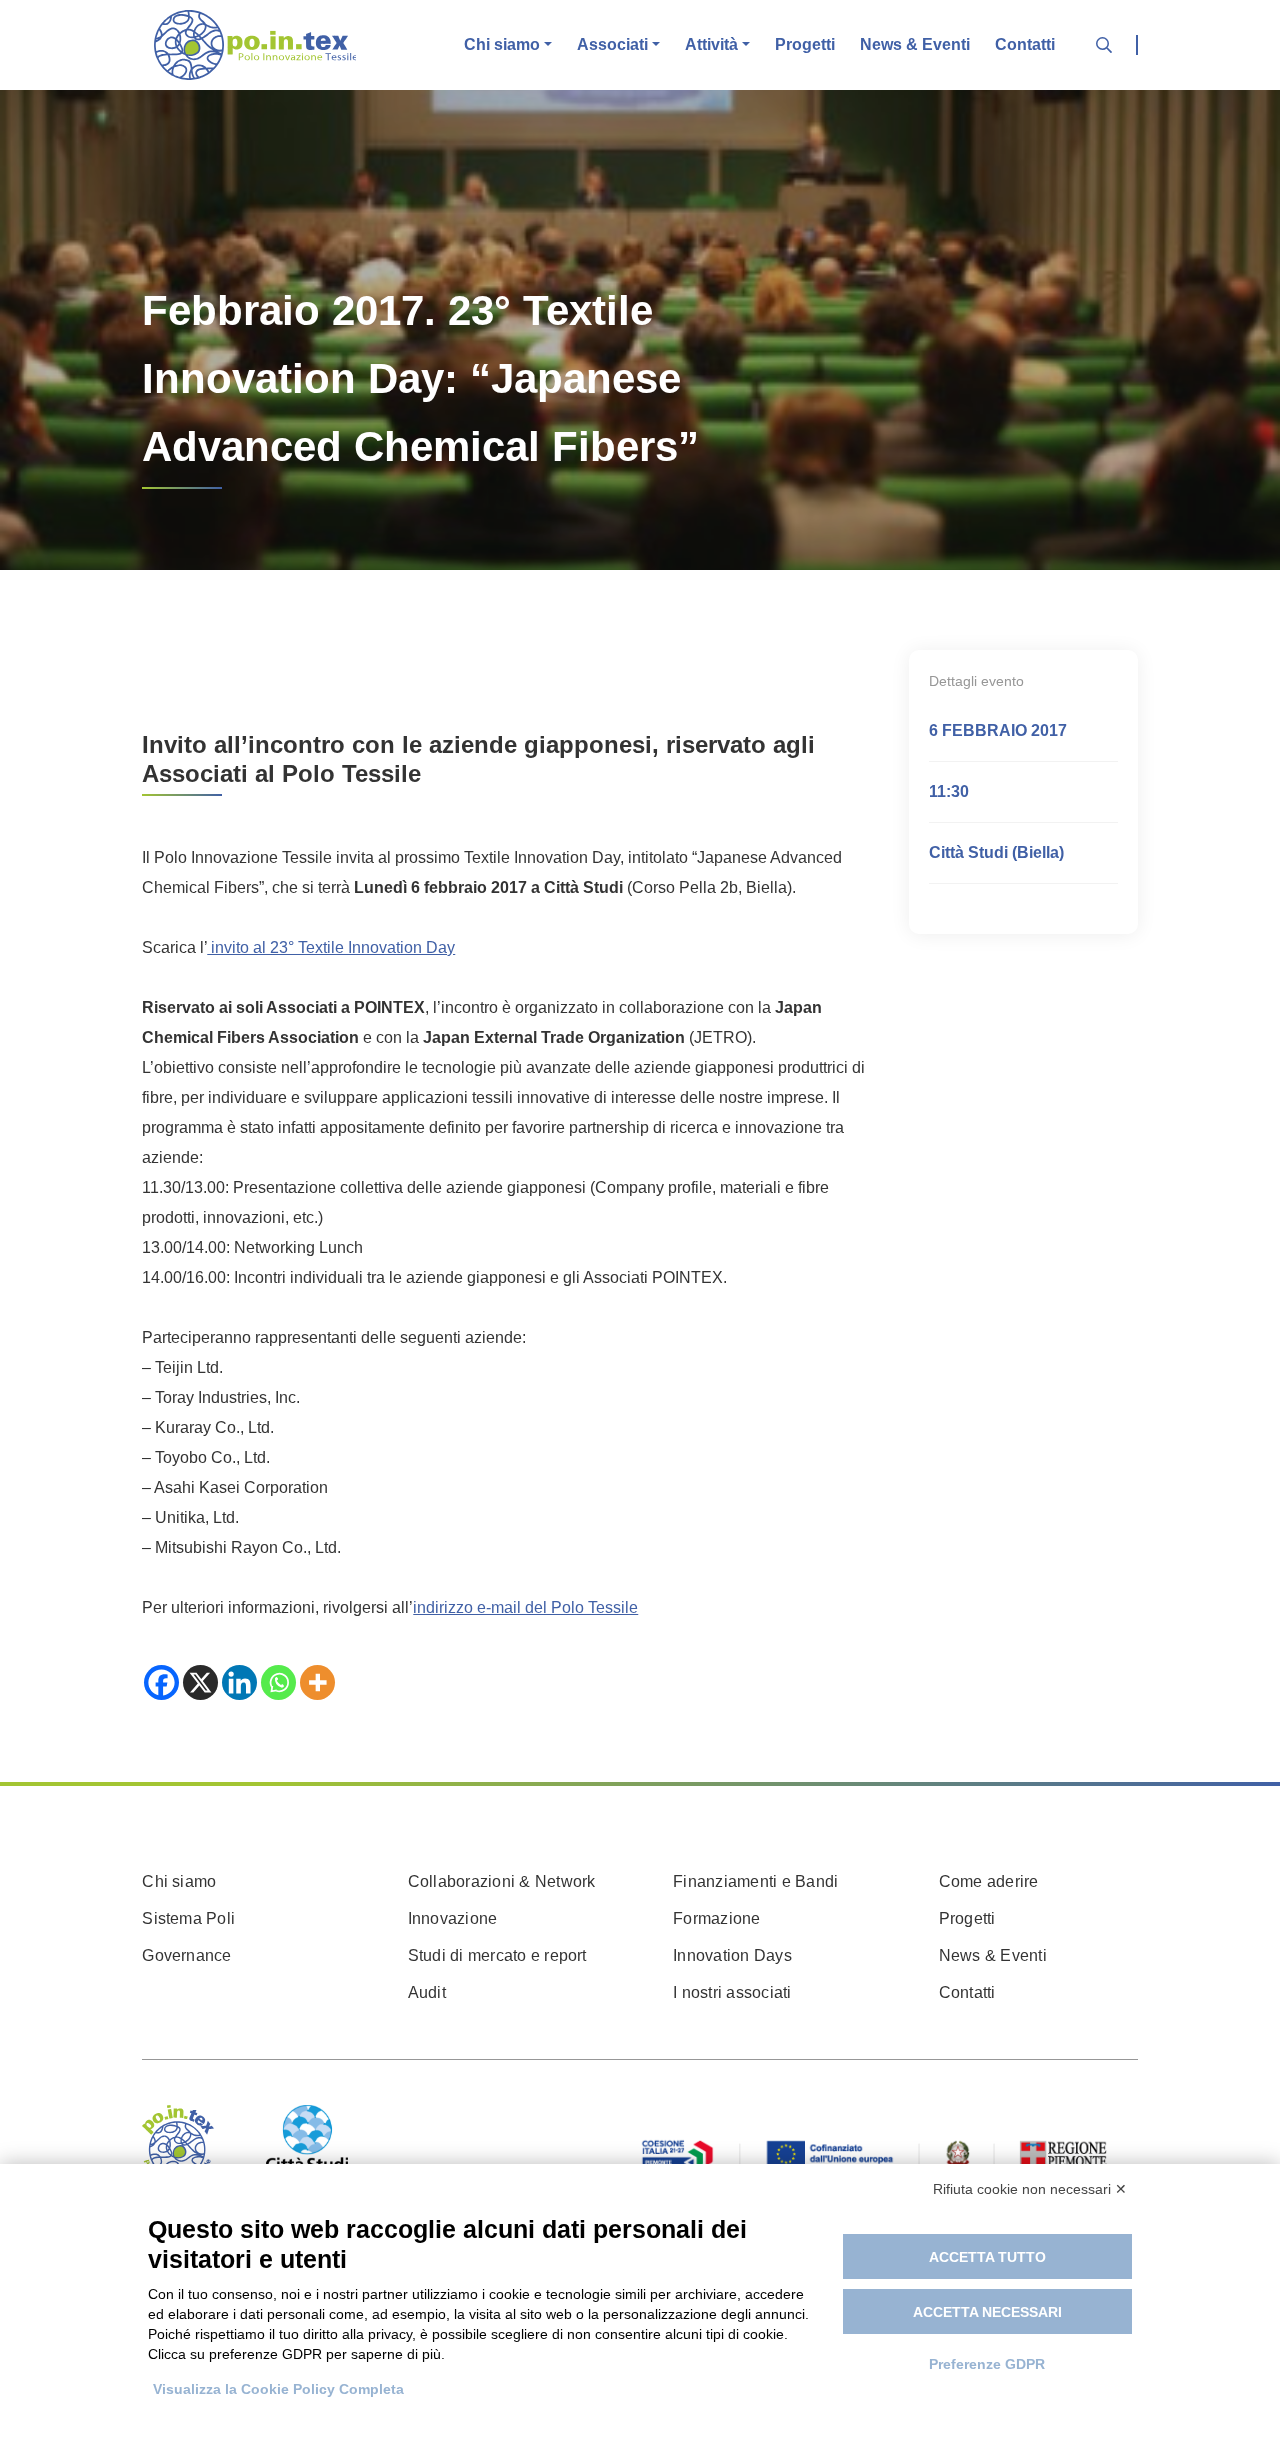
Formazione (716, 1918)
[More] (317, 1682)
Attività (711, 44)
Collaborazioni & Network (502, 1881)
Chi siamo (502, 44)
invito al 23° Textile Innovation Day (331, 947)
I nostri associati (732, 1992)
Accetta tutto (987, 2257)
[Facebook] (161, 1682)
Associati (612, 44)
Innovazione (453, 1918)
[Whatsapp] (278, 1682)
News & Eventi (915, 44)
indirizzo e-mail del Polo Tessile (525, 1607)
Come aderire (989, 1881)
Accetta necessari (987, 2312)
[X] (200, 1682)
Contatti (1025, 44)
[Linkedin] (239, 1682)
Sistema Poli (188, 1918)
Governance (186, 1955)
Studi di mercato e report (497, 1955)
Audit (427, 1992)
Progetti (805, 44)
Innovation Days (732, 1955)
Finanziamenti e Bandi (755, 1881)
